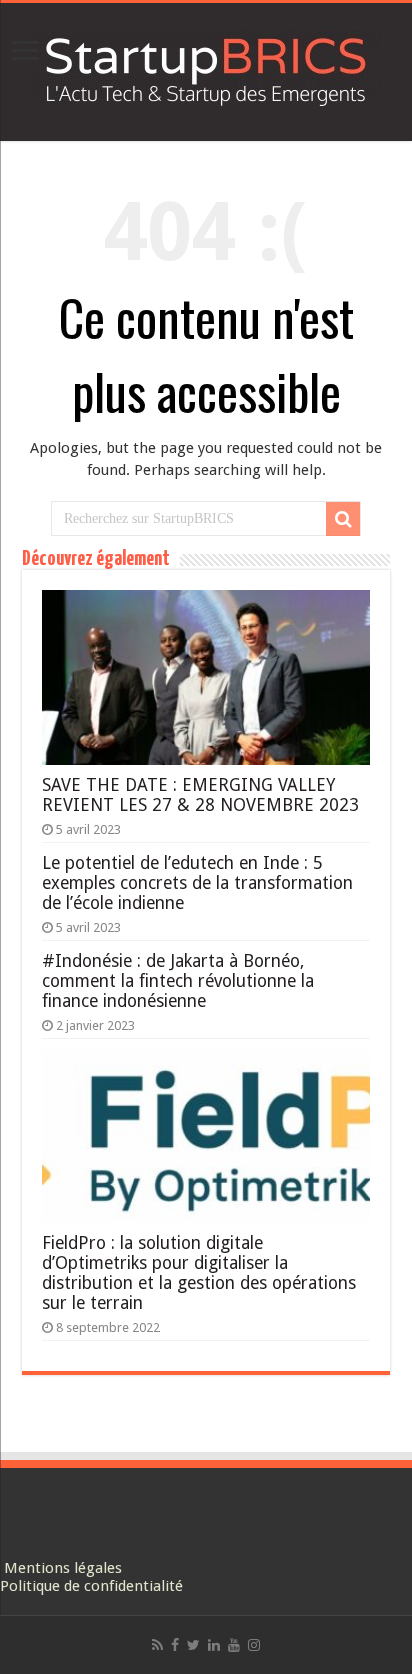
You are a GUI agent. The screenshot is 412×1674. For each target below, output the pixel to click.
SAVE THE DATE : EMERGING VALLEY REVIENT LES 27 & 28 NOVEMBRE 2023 (200, 795)
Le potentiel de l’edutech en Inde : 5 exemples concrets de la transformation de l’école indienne (197, 883)
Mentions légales (63, 1568)
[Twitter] (193, 1645)
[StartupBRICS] (206, 68)
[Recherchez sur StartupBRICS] (343, 519)
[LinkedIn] (214, 1645)
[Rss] (157, 1645)
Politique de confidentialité (91, 1586)
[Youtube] (234, 1645)
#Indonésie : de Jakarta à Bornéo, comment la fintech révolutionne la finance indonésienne (178, 981)
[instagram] (254, 1645)
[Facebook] (175, 1645)
